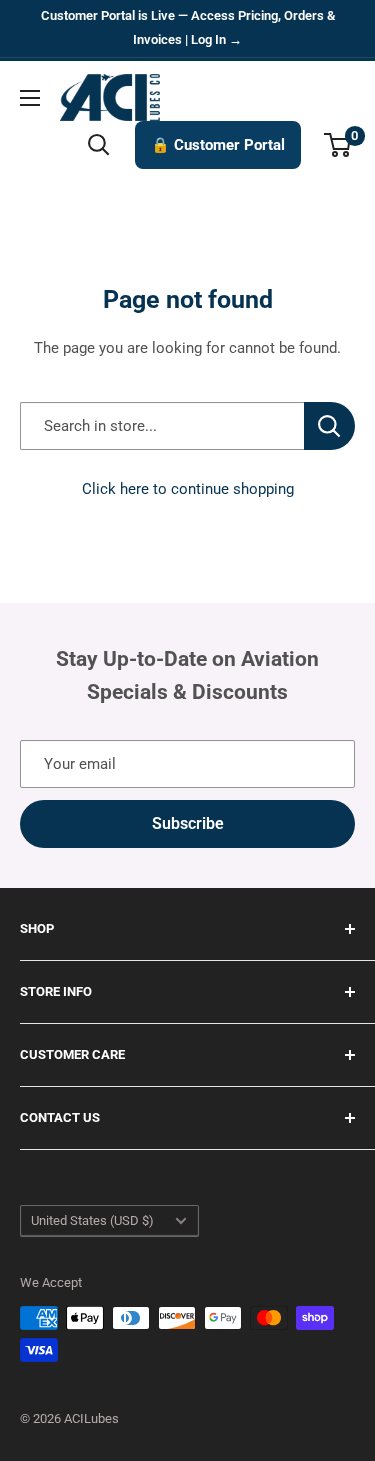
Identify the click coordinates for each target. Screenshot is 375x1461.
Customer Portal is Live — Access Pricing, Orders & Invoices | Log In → (188, 27)
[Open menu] (30, 98)
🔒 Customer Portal (218, 145)
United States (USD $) (92, 1220)
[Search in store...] (329, 426)
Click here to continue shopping (188, 489)
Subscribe (188, 823)
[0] (338, 145)
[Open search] (99, 145)
